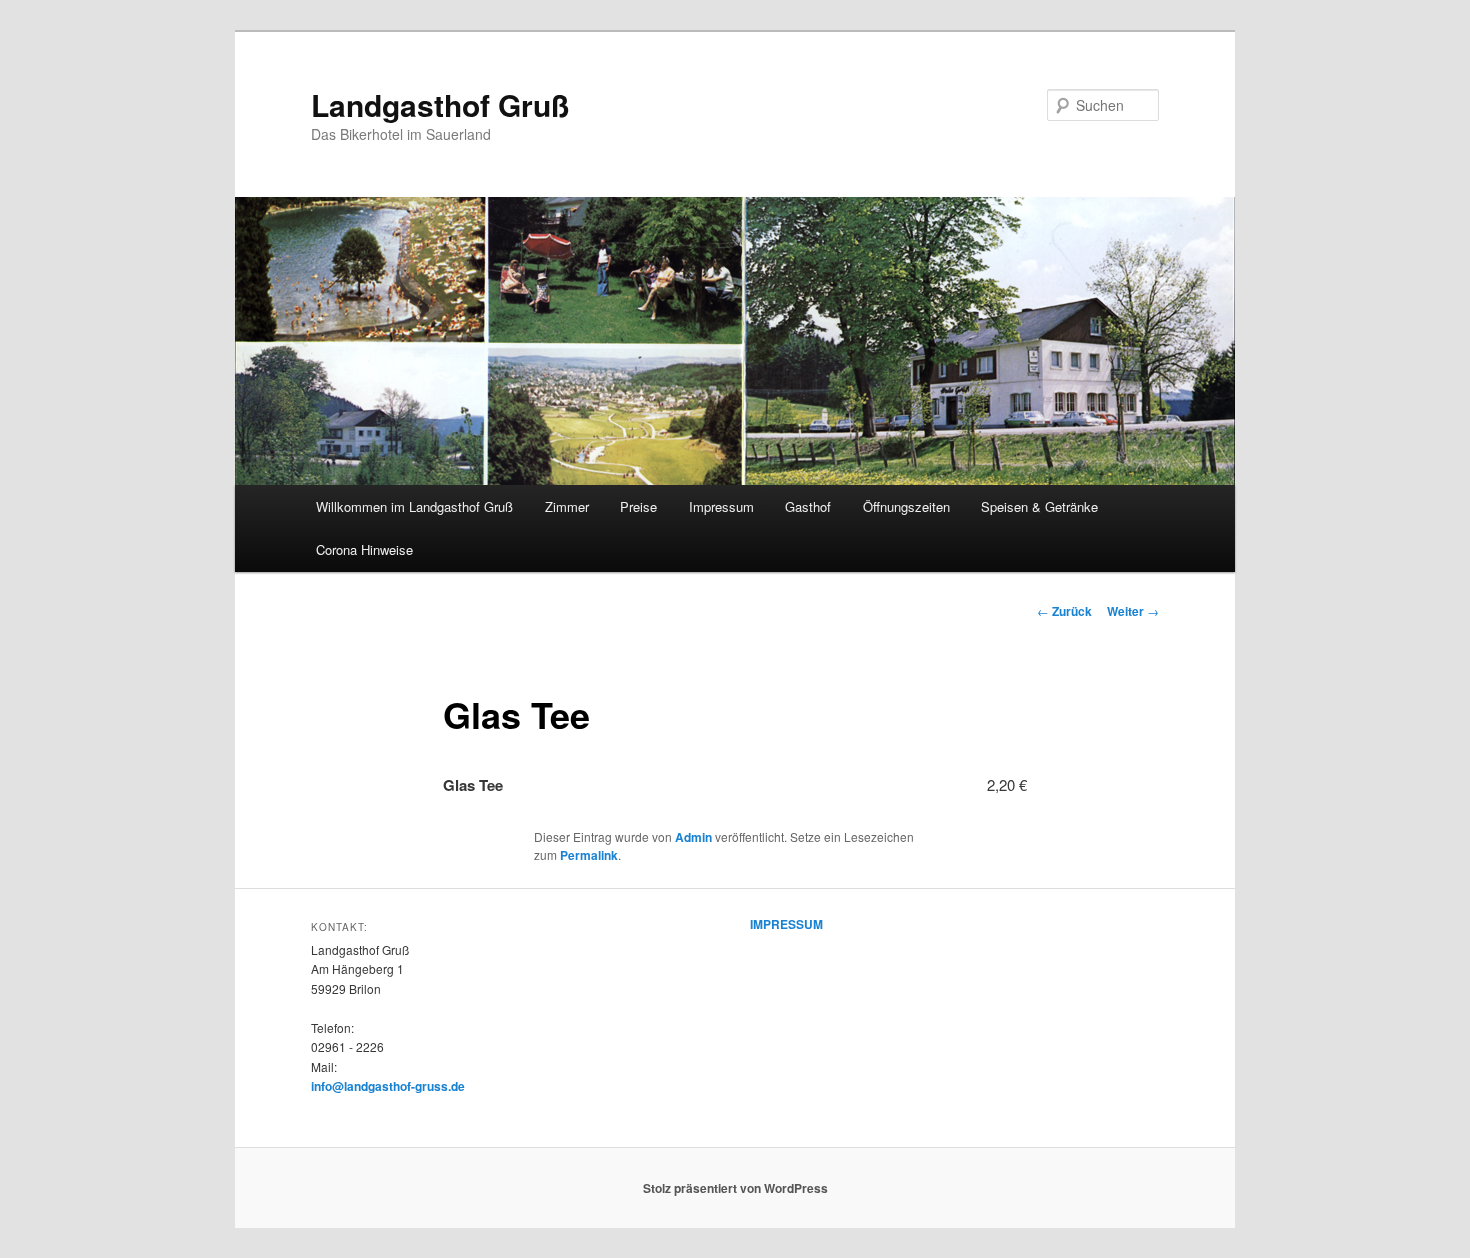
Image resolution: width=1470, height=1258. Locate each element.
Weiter (1133, 611)
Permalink (589, 855)
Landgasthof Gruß (440, 104)
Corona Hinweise (364, 549)
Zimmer (567, 506)
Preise (638, 506)
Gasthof (808, 506)
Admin (693, 837)
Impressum (721, 506)
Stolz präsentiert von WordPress (735, 1188)
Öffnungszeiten (906, 506)
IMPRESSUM (786, 924)
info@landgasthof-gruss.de (388, 1086)
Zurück (1064, 611)
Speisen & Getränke (1039, 506)
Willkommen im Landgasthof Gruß (414, 506)
